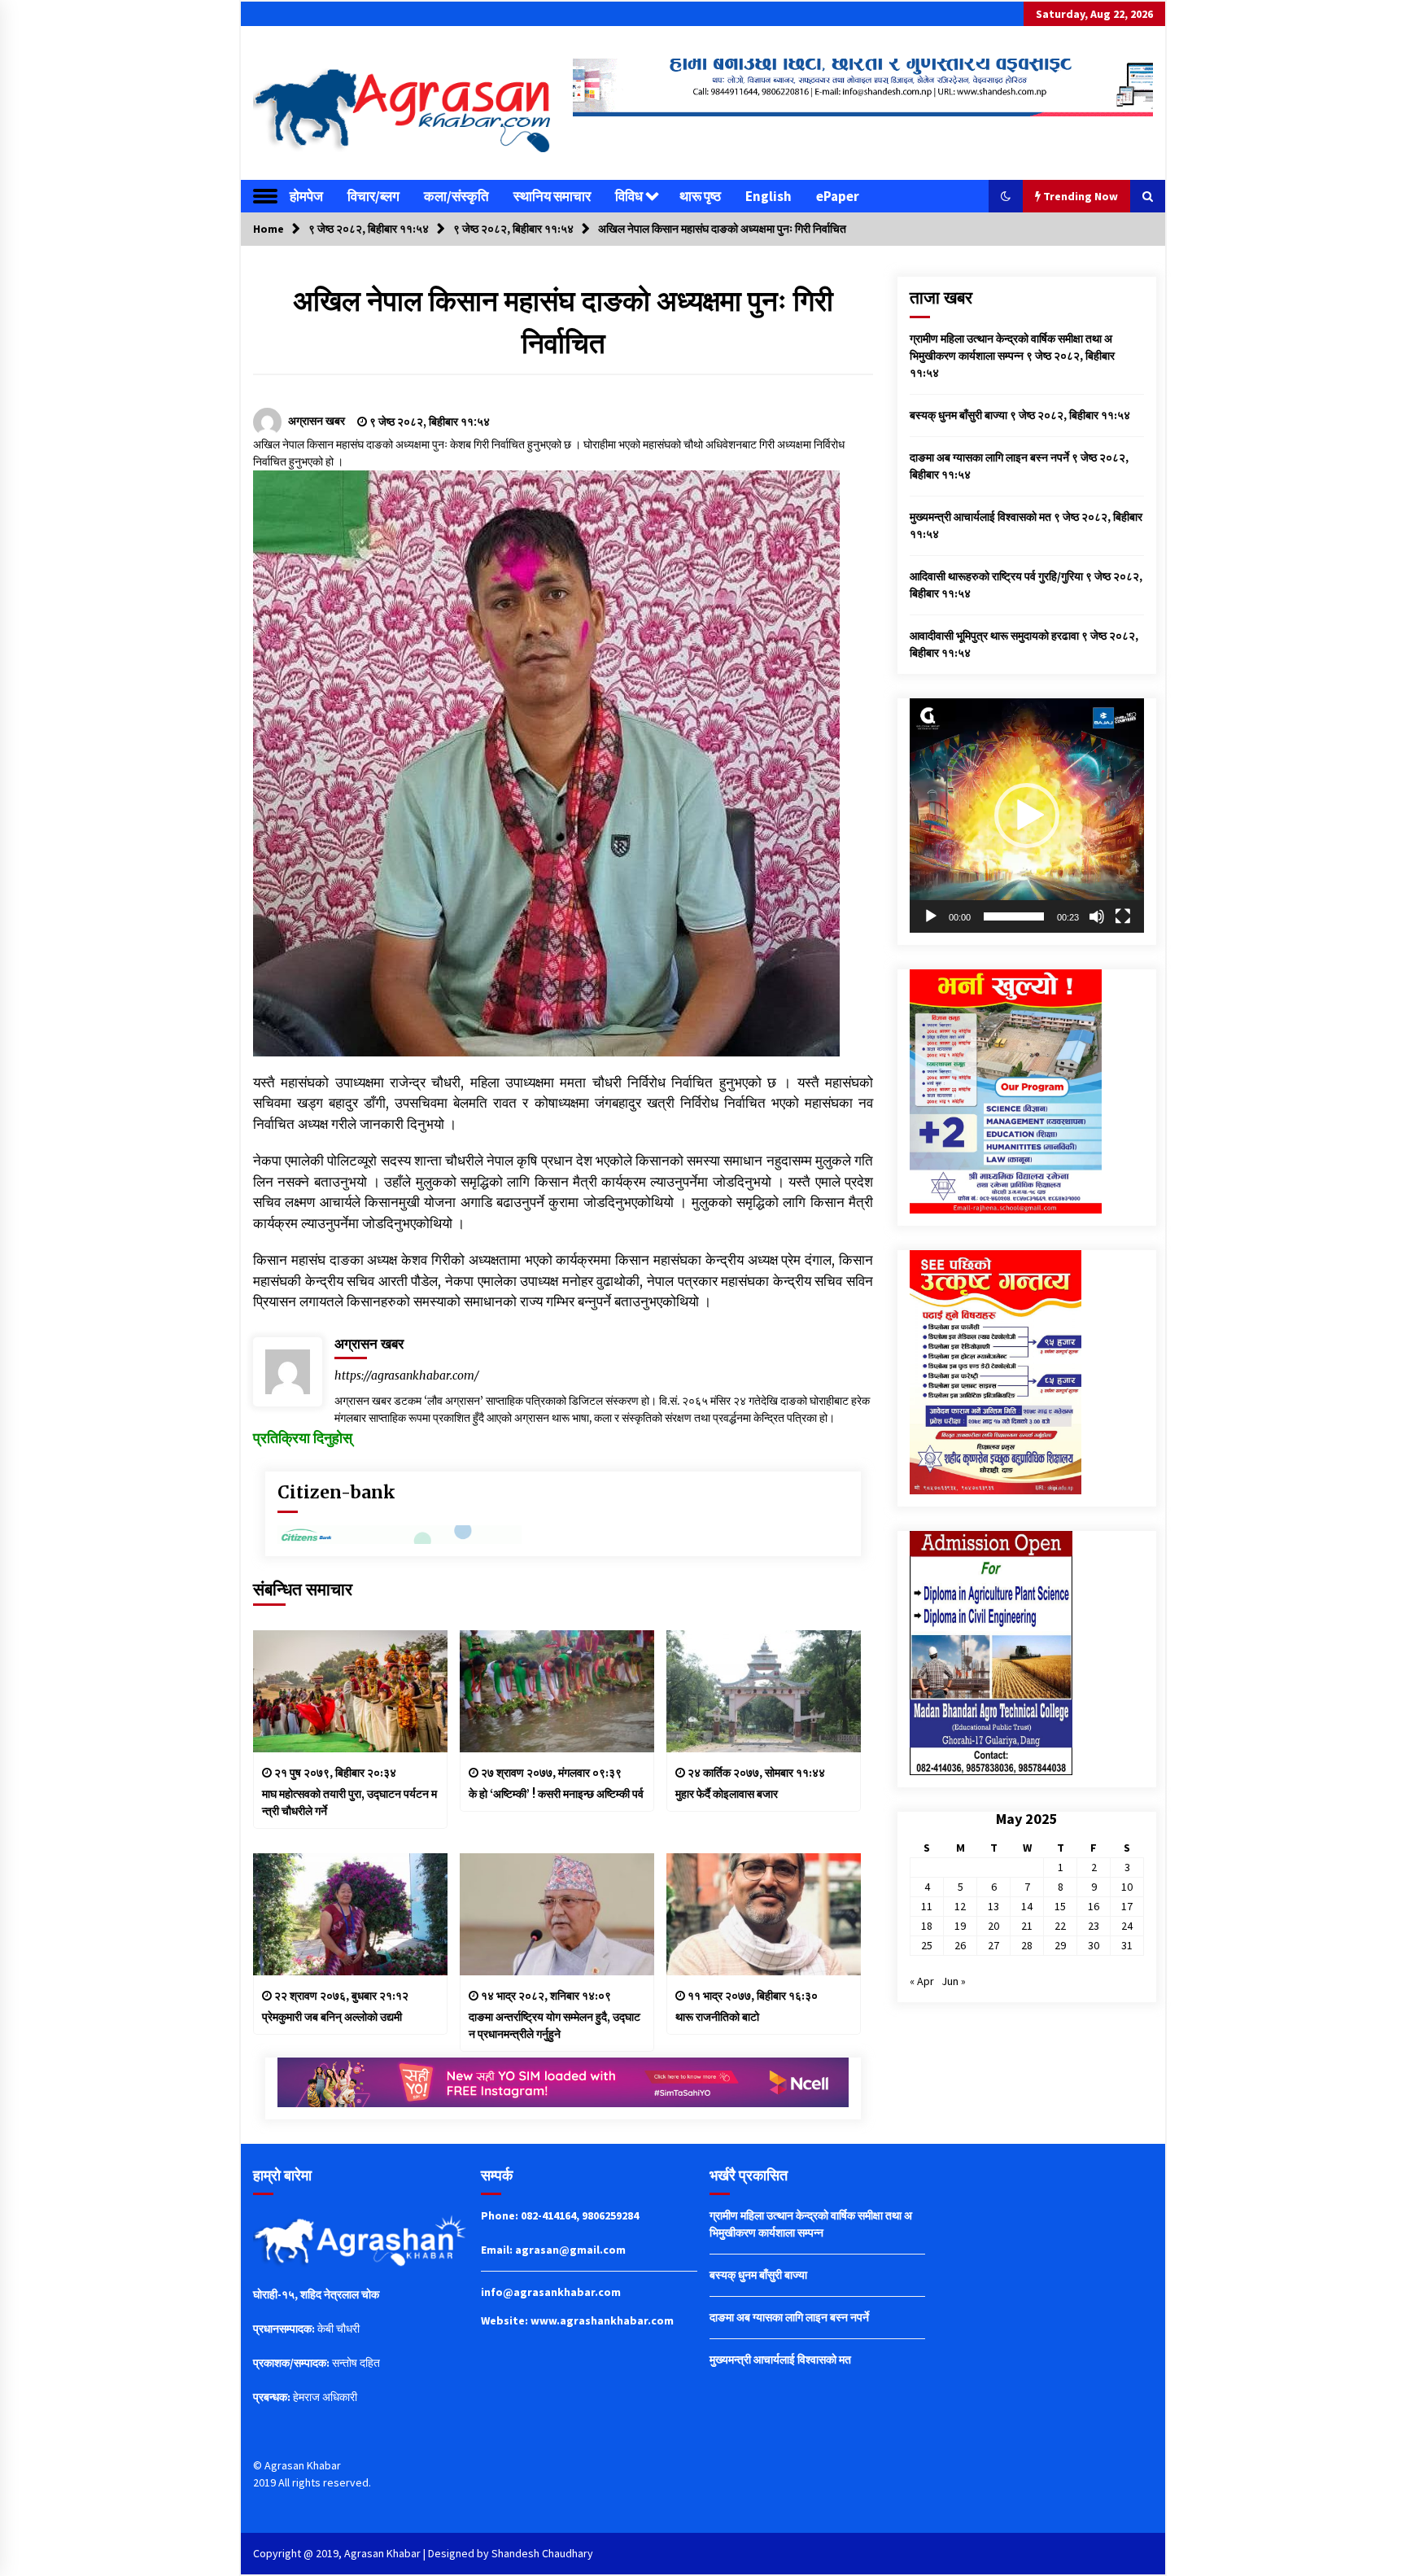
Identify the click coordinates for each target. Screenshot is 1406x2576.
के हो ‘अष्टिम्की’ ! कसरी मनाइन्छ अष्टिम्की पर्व (556, 1794)
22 (1060, 1926)
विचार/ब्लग (373, 196)
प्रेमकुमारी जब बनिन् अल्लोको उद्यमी (332, 2017)
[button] (1006, 196)
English (768, 196)
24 (1127, 1926)
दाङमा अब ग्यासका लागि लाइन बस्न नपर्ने (989, 457)
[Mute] (1097, 916)
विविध (629, 196)
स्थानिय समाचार (552, 196)
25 (927, 1945)
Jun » (954, 1981)
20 (993, 1926)
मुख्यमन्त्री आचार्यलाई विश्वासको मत (980, 517)
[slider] (1014, 916)
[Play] (931, 916)
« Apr (922, 1981)
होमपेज (306, 196)
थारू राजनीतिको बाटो (717, 2017)
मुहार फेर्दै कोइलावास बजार (727, 1794)
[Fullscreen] (1123, 916)
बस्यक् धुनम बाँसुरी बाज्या (958, 415)
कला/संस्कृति (456, 196)
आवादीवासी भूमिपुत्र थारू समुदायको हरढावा (994, 636)
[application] (1027, 816)
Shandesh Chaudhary (542, 2553)
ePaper (838, 196)
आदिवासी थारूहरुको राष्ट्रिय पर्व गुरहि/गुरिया (996, 576)
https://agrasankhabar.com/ (407, 1375)
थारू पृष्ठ (700, 196)
